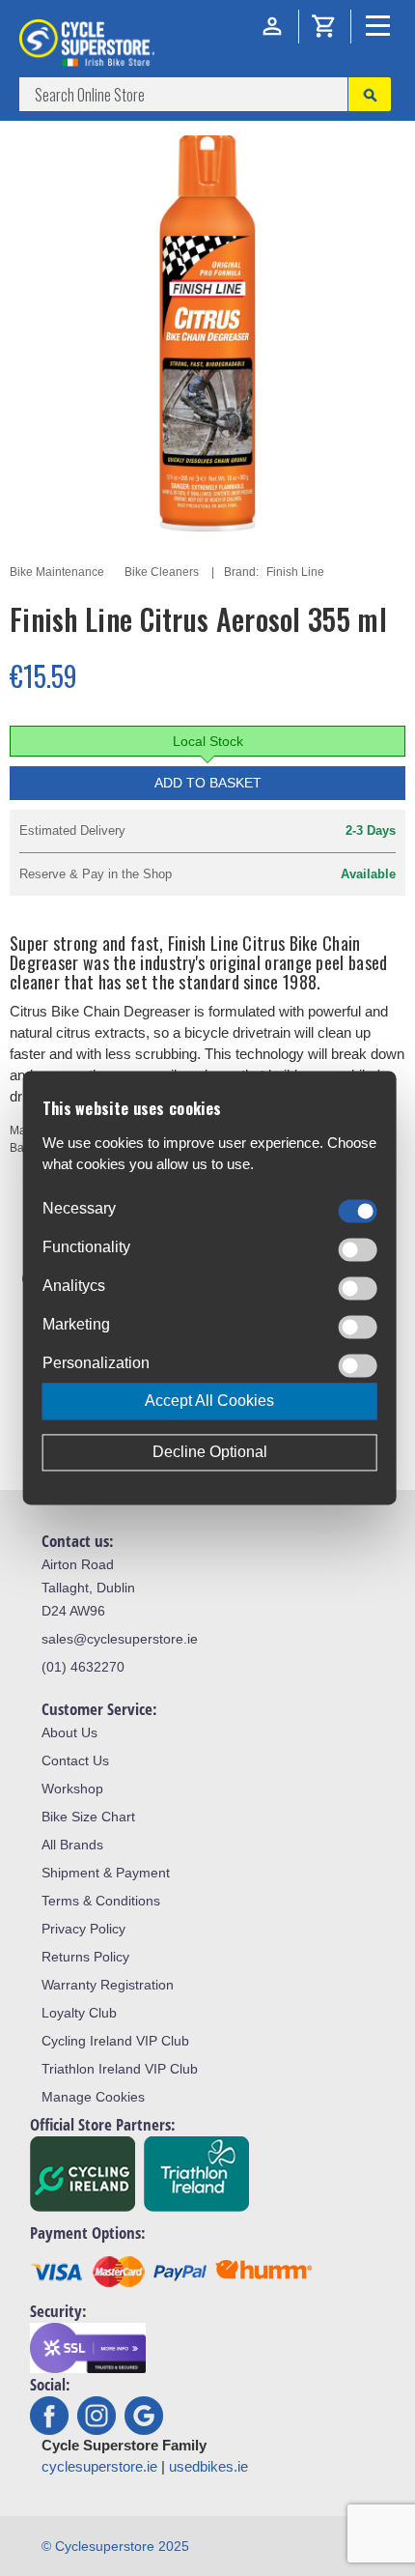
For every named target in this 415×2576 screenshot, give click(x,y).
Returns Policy (85, 1957)
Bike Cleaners (162, 572)
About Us (69, 1732)
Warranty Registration (108, 1985)
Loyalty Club (79, 2013)
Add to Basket (208, 783)
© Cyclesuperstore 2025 (115, 2546)
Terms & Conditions (101, 1901)
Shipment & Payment (106, 1873)
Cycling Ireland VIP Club (115, 2041)
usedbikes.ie (208, 2466)
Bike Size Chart (88, 1817)
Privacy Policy (83, 1929)
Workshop (72, 1789)
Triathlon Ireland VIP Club (120, 2069)
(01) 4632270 (83, 1667)
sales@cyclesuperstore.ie (120, 1639)
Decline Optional (210, 1453)
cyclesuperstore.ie (99, 2466)
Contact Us (75, 1760)
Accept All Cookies (209, 1402)
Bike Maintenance (57, 572)
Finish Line (295, 572)
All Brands (72, 1845)
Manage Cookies (93, 2097)
